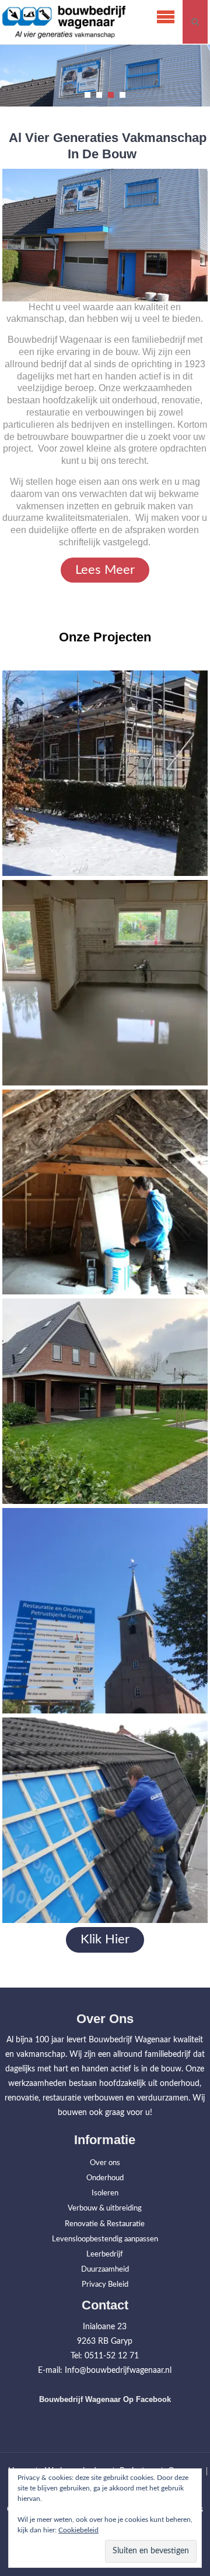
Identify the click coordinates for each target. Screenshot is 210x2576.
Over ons (105, 2163)
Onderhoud (105, 2178)
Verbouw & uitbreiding (105, 2208)
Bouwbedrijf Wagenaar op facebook (105, 2399)
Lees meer (105, 570)
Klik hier (105, 1939)
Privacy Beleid (105, 2285)
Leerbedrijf (105, 2254)
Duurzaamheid (105, 2270)
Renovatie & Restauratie (105, 2224)
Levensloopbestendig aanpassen (105, 2239)
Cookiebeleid (78, 2530)
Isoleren (105, 2193)
